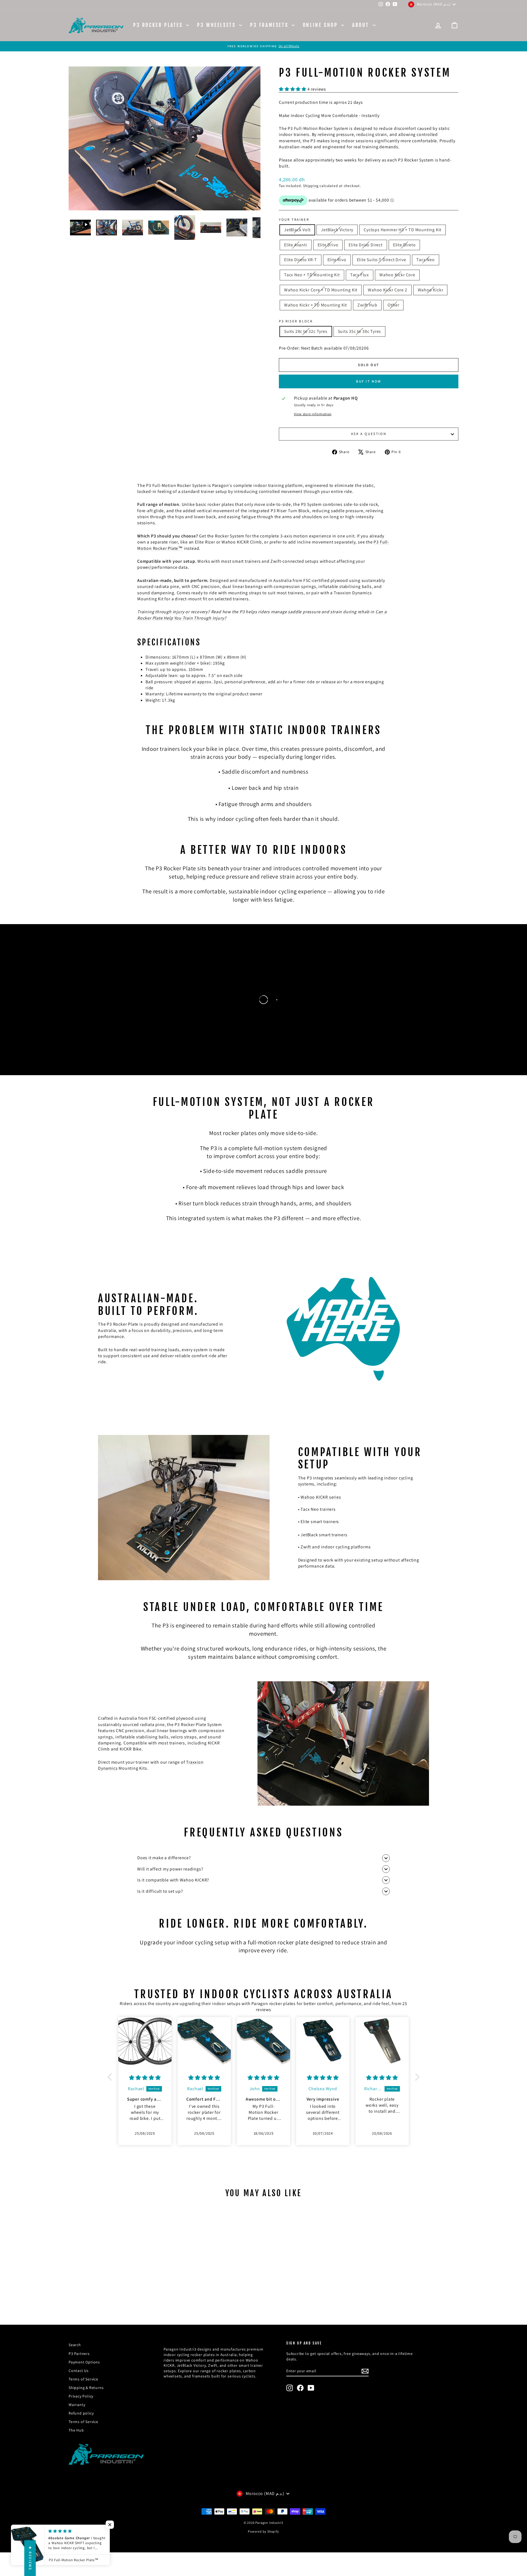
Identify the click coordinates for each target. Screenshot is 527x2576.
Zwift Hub (367, 305)
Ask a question (369, 434)
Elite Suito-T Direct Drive (382, 260)
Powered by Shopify (263, 2531)
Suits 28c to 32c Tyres (306, 331)
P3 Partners (79, 2354)
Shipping (311, 186)
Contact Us (79, 2371)
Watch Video (54, 1024)
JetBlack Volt (297, 230)
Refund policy (81, 2413)
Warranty (77, 2405)
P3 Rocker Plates (159, 25)
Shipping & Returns (86, 2388)
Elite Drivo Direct (365, 245)
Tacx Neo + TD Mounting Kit (312, 275)
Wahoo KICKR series (321, 1497)
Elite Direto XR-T (301, 260)
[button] (111, 2077)
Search (75, 2345)
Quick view (115, 2276)
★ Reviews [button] (30, 2558)
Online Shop (321, 25)
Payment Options (84, 2362)
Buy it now (369, 381)
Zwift (306, 1547)
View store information (313, 414)
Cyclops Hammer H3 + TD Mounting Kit (403, 230)
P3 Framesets (270, 25)
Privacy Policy (81, 2396)
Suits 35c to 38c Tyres (360, 331)
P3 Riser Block (296, 321)
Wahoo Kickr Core (397, 275)
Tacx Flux (360, 275)
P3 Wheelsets (217, 25)
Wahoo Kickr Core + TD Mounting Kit (321, 290)
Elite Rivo (337, 260)
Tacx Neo (425, 260)
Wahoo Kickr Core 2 (387, 290)
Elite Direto (404, 245)
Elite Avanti (296, 245)
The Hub (76, 2430)
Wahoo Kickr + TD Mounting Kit (316, 305)
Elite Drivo (328, 245)
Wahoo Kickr (431, 290)
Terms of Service (83, 2379)
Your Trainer (294, 220)
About (362, 25)
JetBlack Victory (337, 230)
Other (393, 305)
